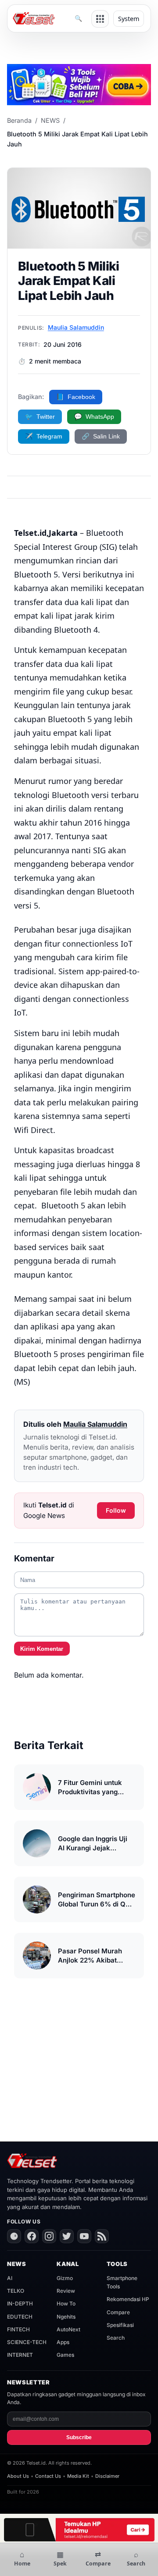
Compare (118, 2312)
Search (116, 2338)
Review (66, 2291)
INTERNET (20, 2355)
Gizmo (65, 2278)
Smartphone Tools (122, 2282)
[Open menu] (100, 19)
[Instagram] (49, 2236)
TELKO (16, 2291)
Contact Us (48, 2476)
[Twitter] (67, 2236)
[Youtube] (84, 2236)
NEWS (50, 120)
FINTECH (18, 2329)
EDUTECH (20, 2317)
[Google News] (14, 2236)
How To (66, 2303)
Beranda (19, 120)
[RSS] (102, 2236)
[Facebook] (32, 2236)
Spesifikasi (120, 2325)
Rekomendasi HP (128, 2299)
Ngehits (66, 2317)
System (129, 19)
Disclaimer (107, 2476)
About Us (18, 2476)
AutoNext (68, 2329)
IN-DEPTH (20, 2303)
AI (10, 2278)
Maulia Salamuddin (76, 327)
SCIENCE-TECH (27, 2342)
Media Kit (78, 2476)
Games (65, 2355)
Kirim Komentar (42, 1649)
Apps (63, 2342)
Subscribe (79, 2437)
